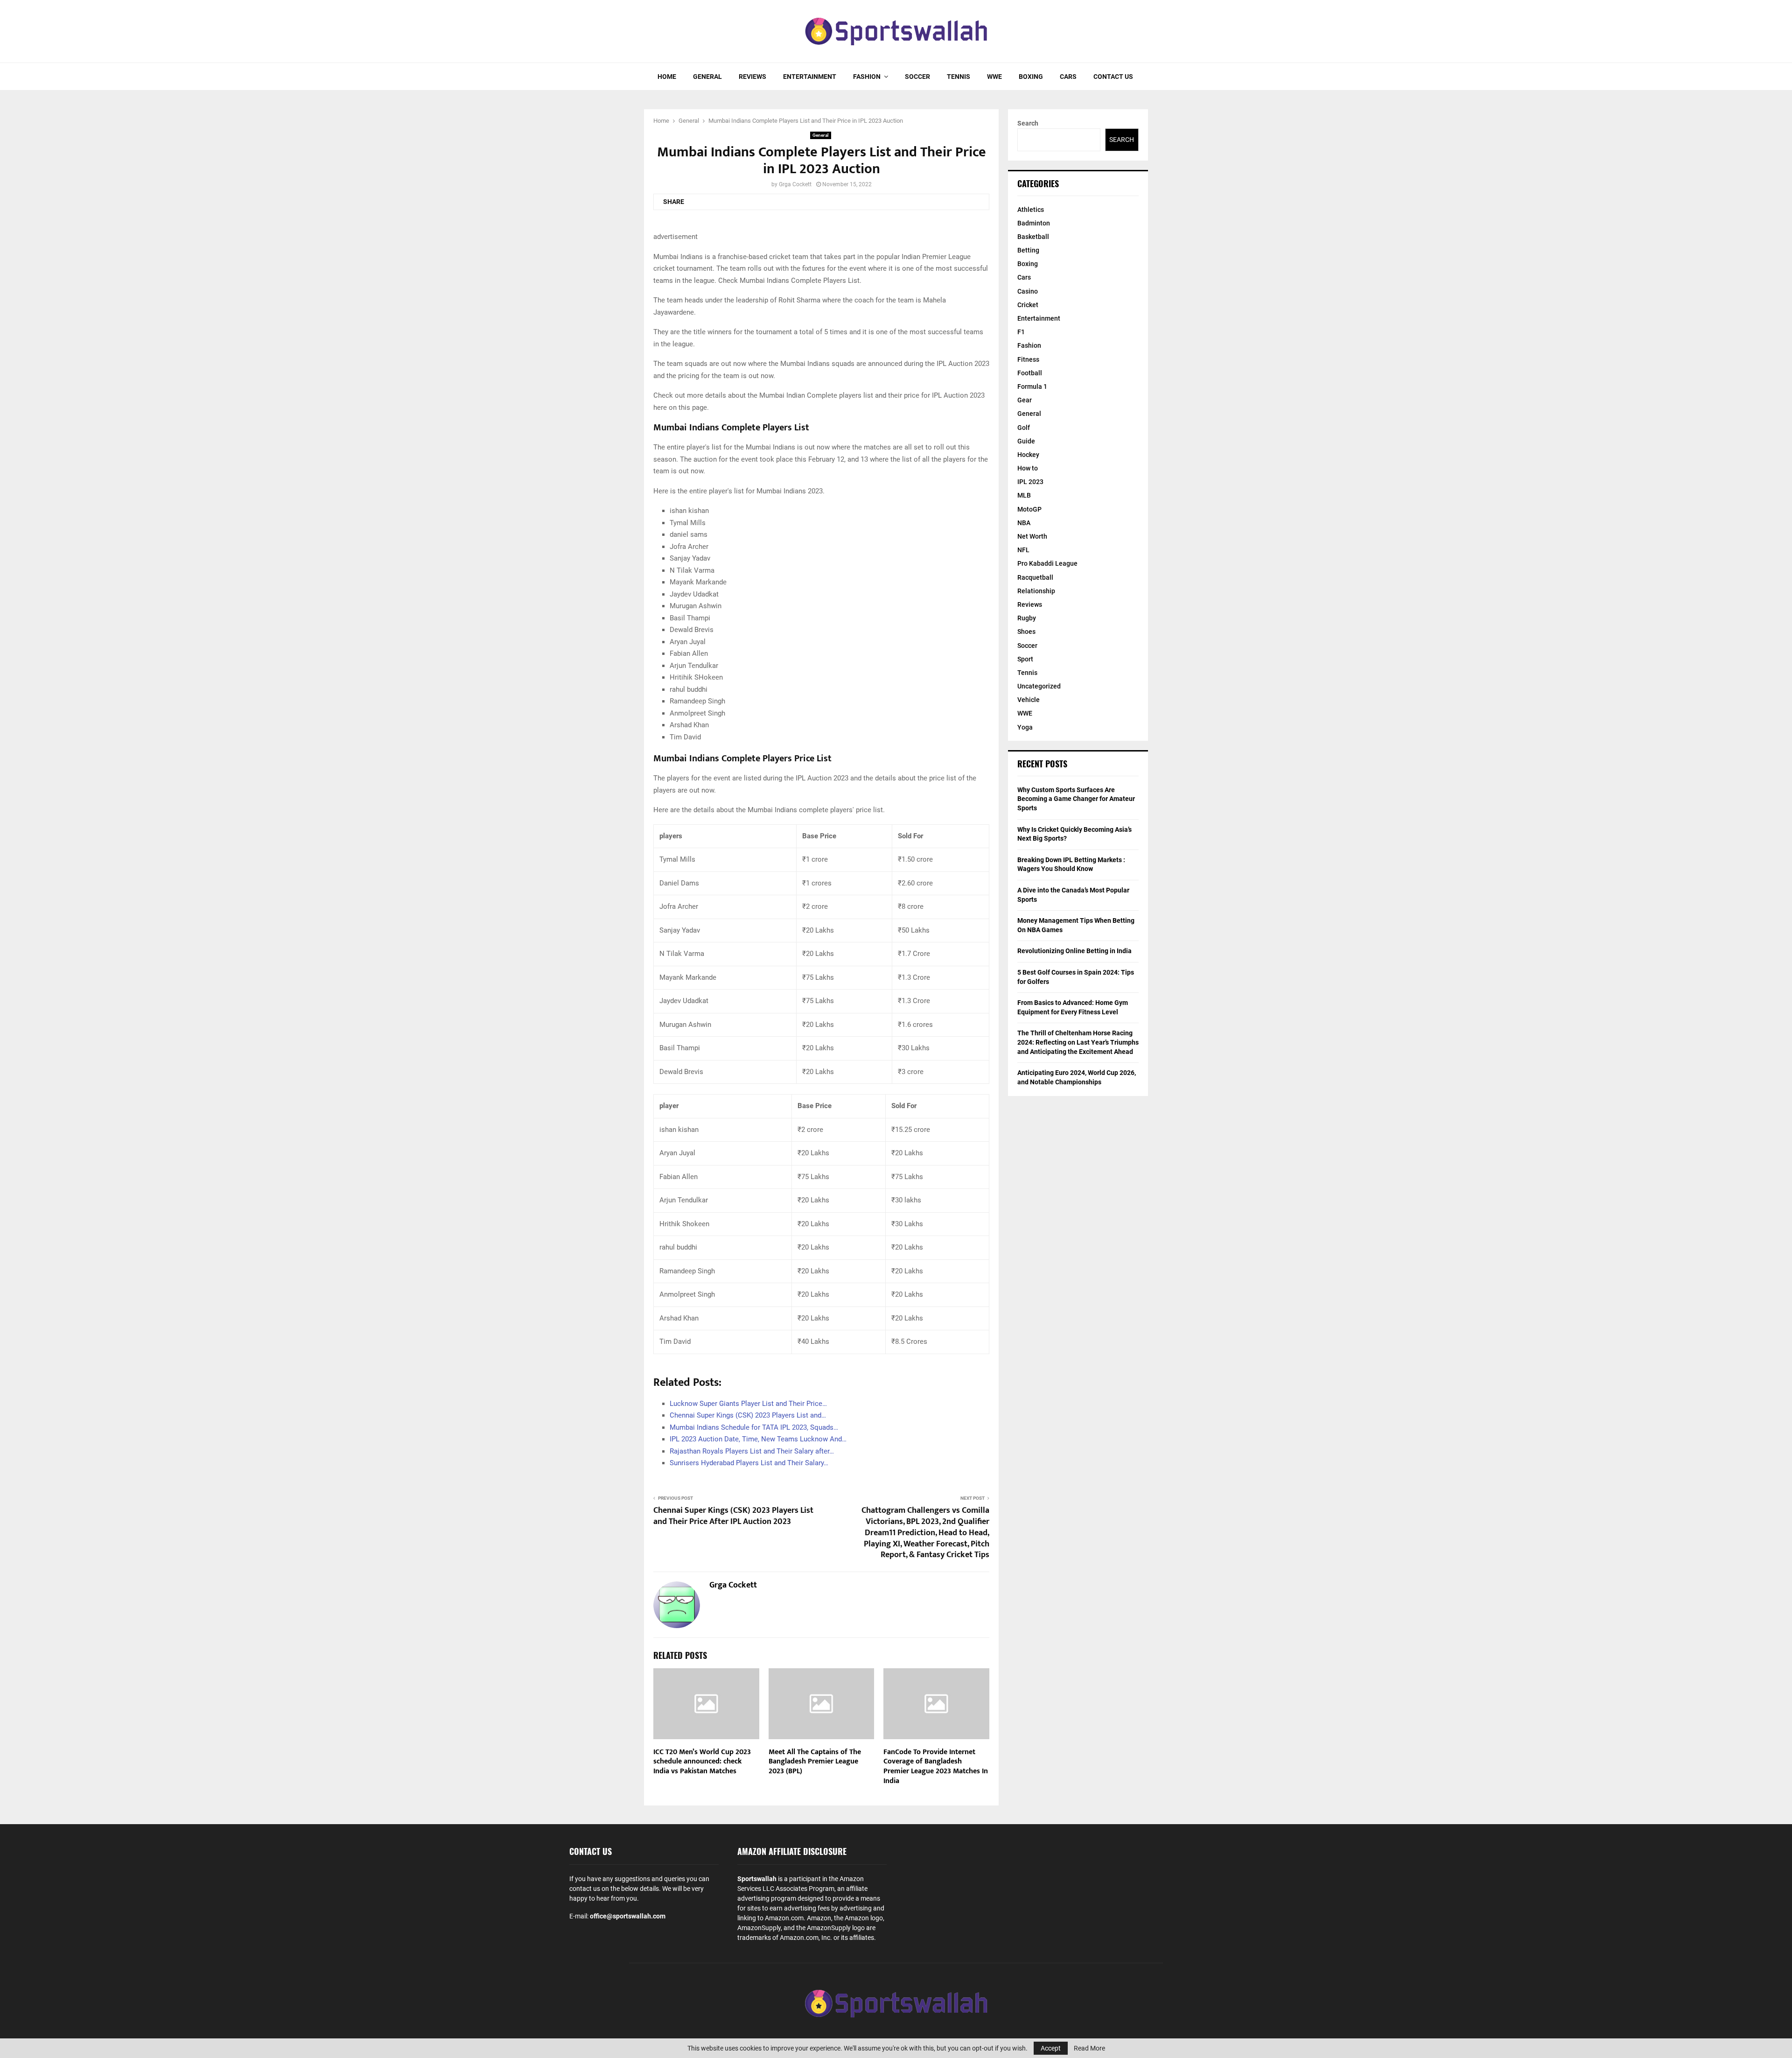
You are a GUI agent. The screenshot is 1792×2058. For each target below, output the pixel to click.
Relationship (1036, 591)
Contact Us (1113, 77)
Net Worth (1032, 536)
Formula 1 (1032, 386)
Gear (1025, 400)
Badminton (1034, 223)
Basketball (1033, 237)
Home (667, 77)
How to (1028, 468)
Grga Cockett (795, 184)
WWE (994, 77)
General (707, 77)
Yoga (1025, 727)
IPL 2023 (1030, 482)
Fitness (1028, 359)
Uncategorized (1039, 686)
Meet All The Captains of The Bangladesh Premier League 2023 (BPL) (815, 1762)
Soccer (917, 77)
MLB (1024, 495)
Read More (1089, 2048)
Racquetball (1035, 577)
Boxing (1031, 77)
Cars (1068, 77)
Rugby (1027, 618)
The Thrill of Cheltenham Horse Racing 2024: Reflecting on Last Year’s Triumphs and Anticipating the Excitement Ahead (1078, 1042)
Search (1028, 123)
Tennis (959, 77)
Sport (1025, 659)
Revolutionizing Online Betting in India (1074, 951)
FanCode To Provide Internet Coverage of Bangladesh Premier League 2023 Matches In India (936, 1767)
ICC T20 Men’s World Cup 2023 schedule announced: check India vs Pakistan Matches (702, 1762)
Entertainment (810, 77)
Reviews (752, 77)
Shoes (1026, 632)
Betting (1028, 250)
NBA (1024, 523)
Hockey (1028, 455)
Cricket (1028, 305)
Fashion (867, 77)
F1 (1021, 332)
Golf (1024, 428)
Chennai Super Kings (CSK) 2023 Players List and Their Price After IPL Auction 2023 (733, 1516)
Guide (1026, 441)
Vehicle (1029, 700)
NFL (1023, 550)
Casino (1028, 291)
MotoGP (1029, 509)
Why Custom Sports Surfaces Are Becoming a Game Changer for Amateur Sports (1076, 799)
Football (1030, 373)
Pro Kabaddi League (1047, 563)
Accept (1051, 2048)
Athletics (1031, 210)
